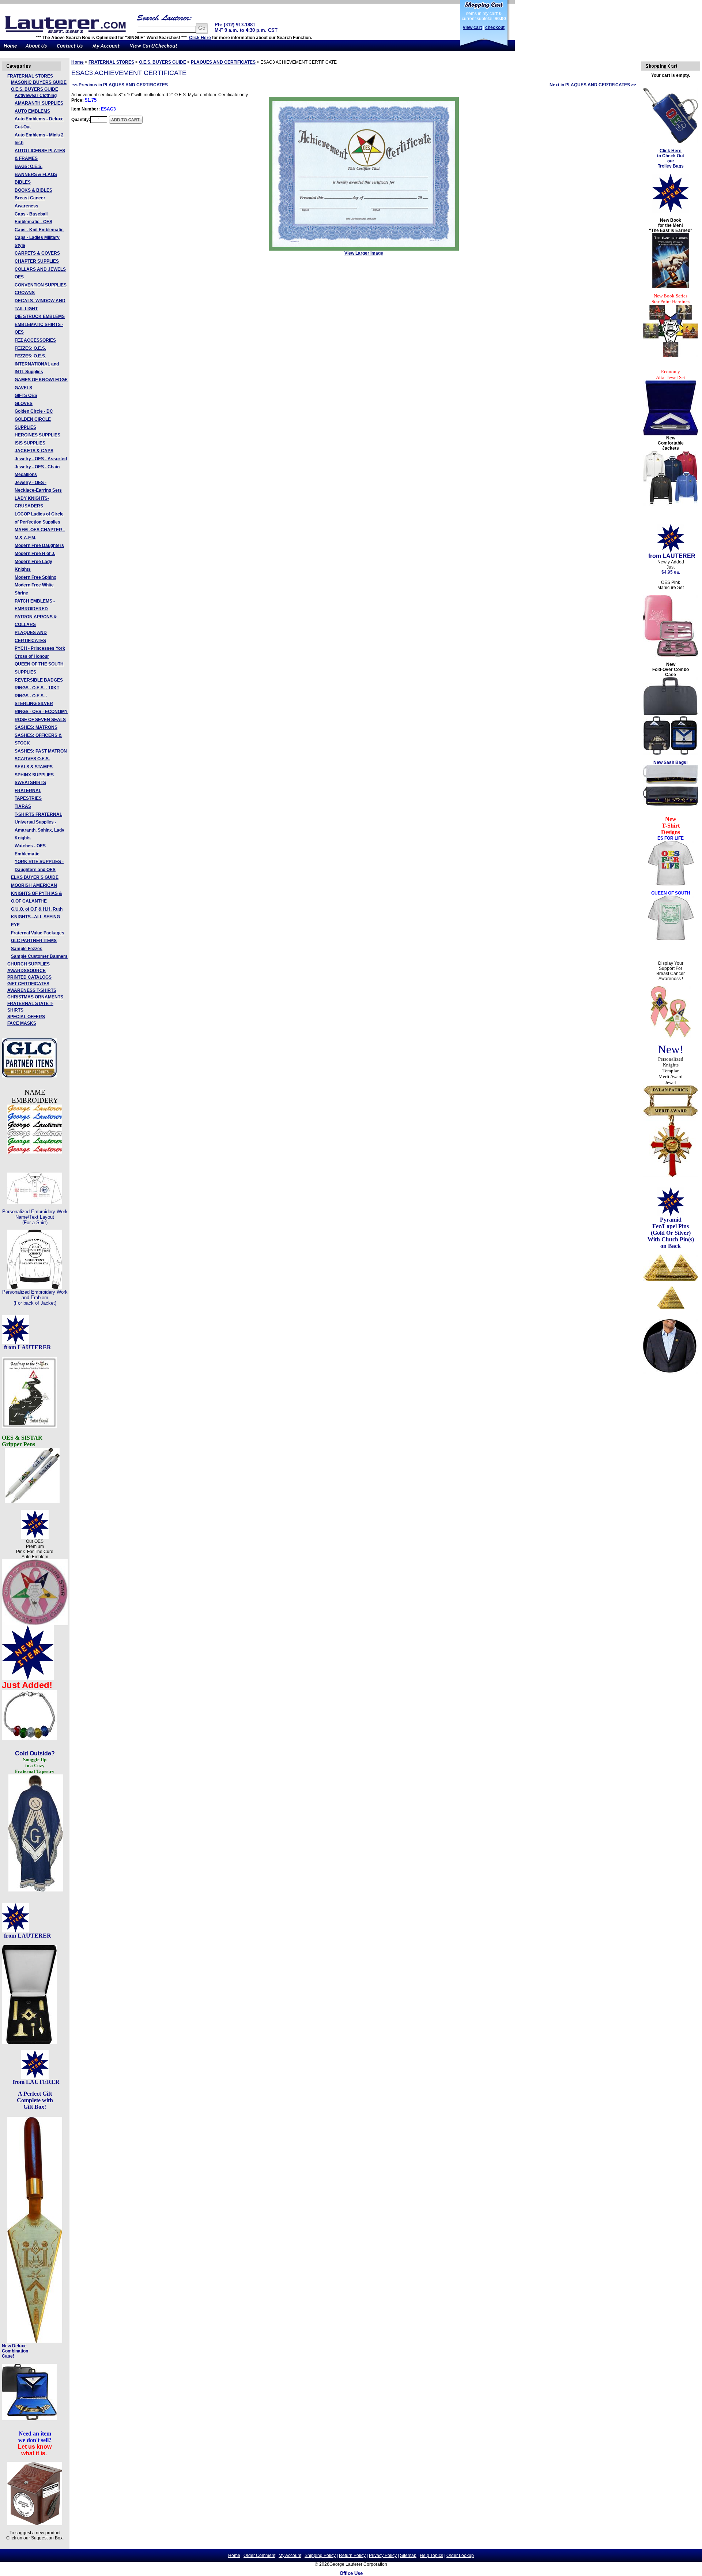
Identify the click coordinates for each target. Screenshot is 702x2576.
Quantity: (81, 120)
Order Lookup (460, 2556)
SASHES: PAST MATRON (41, 751)
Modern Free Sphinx (35, 577)
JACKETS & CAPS (34, 451)
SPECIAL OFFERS (26, 1017)
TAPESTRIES (28, 798)
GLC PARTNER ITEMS (34, 941)
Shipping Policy (320, 2556)
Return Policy (352, 2556)
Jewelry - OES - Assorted (41, 459)
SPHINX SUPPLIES (34, 775)
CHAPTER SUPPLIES (37, 261)
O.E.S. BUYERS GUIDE (35, 89)
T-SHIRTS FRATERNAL (38, 814)
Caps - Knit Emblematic (39, 230)
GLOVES (24, 404)
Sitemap (408, 2556)
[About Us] (37, 50)
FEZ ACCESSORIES (35, 340)
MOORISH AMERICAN (34, 885)
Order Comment (259, 2556)
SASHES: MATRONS (36, 727)
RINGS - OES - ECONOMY (41, 712)
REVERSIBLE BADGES (39, 680)
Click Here (200, 38)
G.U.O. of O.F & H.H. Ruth (37, 909)
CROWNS (25, 293)
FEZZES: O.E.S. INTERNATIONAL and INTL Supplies (37, 364)
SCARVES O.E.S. (32, 759)
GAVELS (23, 388)
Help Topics (431, 2556)
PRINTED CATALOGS (29, 977)
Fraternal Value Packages (38, 933)
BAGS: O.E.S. (29, 166)
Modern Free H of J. (35, 554)
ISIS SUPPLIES (30, 443)
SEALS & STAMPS (34, 767)
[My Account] (106, 50)
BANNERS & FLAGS (36, 175)
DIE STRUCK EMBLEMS (40, 316)
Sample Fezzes (27, 949)
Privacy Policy (383, 2556)
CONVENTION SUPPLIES (41, 285)
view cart (472, 27)
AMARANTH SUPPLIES (39, 103)
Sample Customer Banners (39, 956)
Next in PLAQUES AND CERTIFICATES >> (593, 85)
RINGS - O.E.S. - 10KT (37, 688)
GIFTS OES (26, 395)
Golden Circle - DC (34, 411)
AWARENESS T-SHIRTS (32, 990)
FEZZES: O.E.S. (30, 348)
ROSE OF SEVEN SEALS (40, 720)
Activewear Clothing (36, 95)
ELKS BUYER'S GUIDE (35, 877)
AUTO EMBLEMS (32, 111)
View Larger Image (364, 253)
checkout (495, 27)
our (671, 161)
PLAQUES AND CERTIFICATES (223, 62)
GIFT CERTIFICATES (28, 984)
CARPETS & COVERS (37, 253)
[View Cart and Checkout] (154, 50)
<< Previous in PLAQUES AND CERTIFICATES (120, 85)
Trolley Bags (671, 166)
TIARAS (23, 806)
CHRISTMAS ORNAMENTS (35, 997)
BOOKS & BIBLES (33, 190)
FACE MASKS (22, 1023)
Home (78, 62)
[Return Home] (11, 50)
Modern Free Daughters (39, 545)
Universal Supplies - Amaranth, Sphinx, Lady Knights (39, 830)
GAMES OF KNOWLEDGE (41, 380)
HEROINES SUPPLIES (37, 435)
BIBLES (23, 182)
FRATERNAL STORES (30, 76)
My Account (290, 2556)
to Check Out (671, 156)
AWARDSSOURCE (27, 971)
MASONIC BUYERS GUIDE (39, 82)
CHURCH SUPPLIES (29, 964)
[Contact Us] (70, 50)
